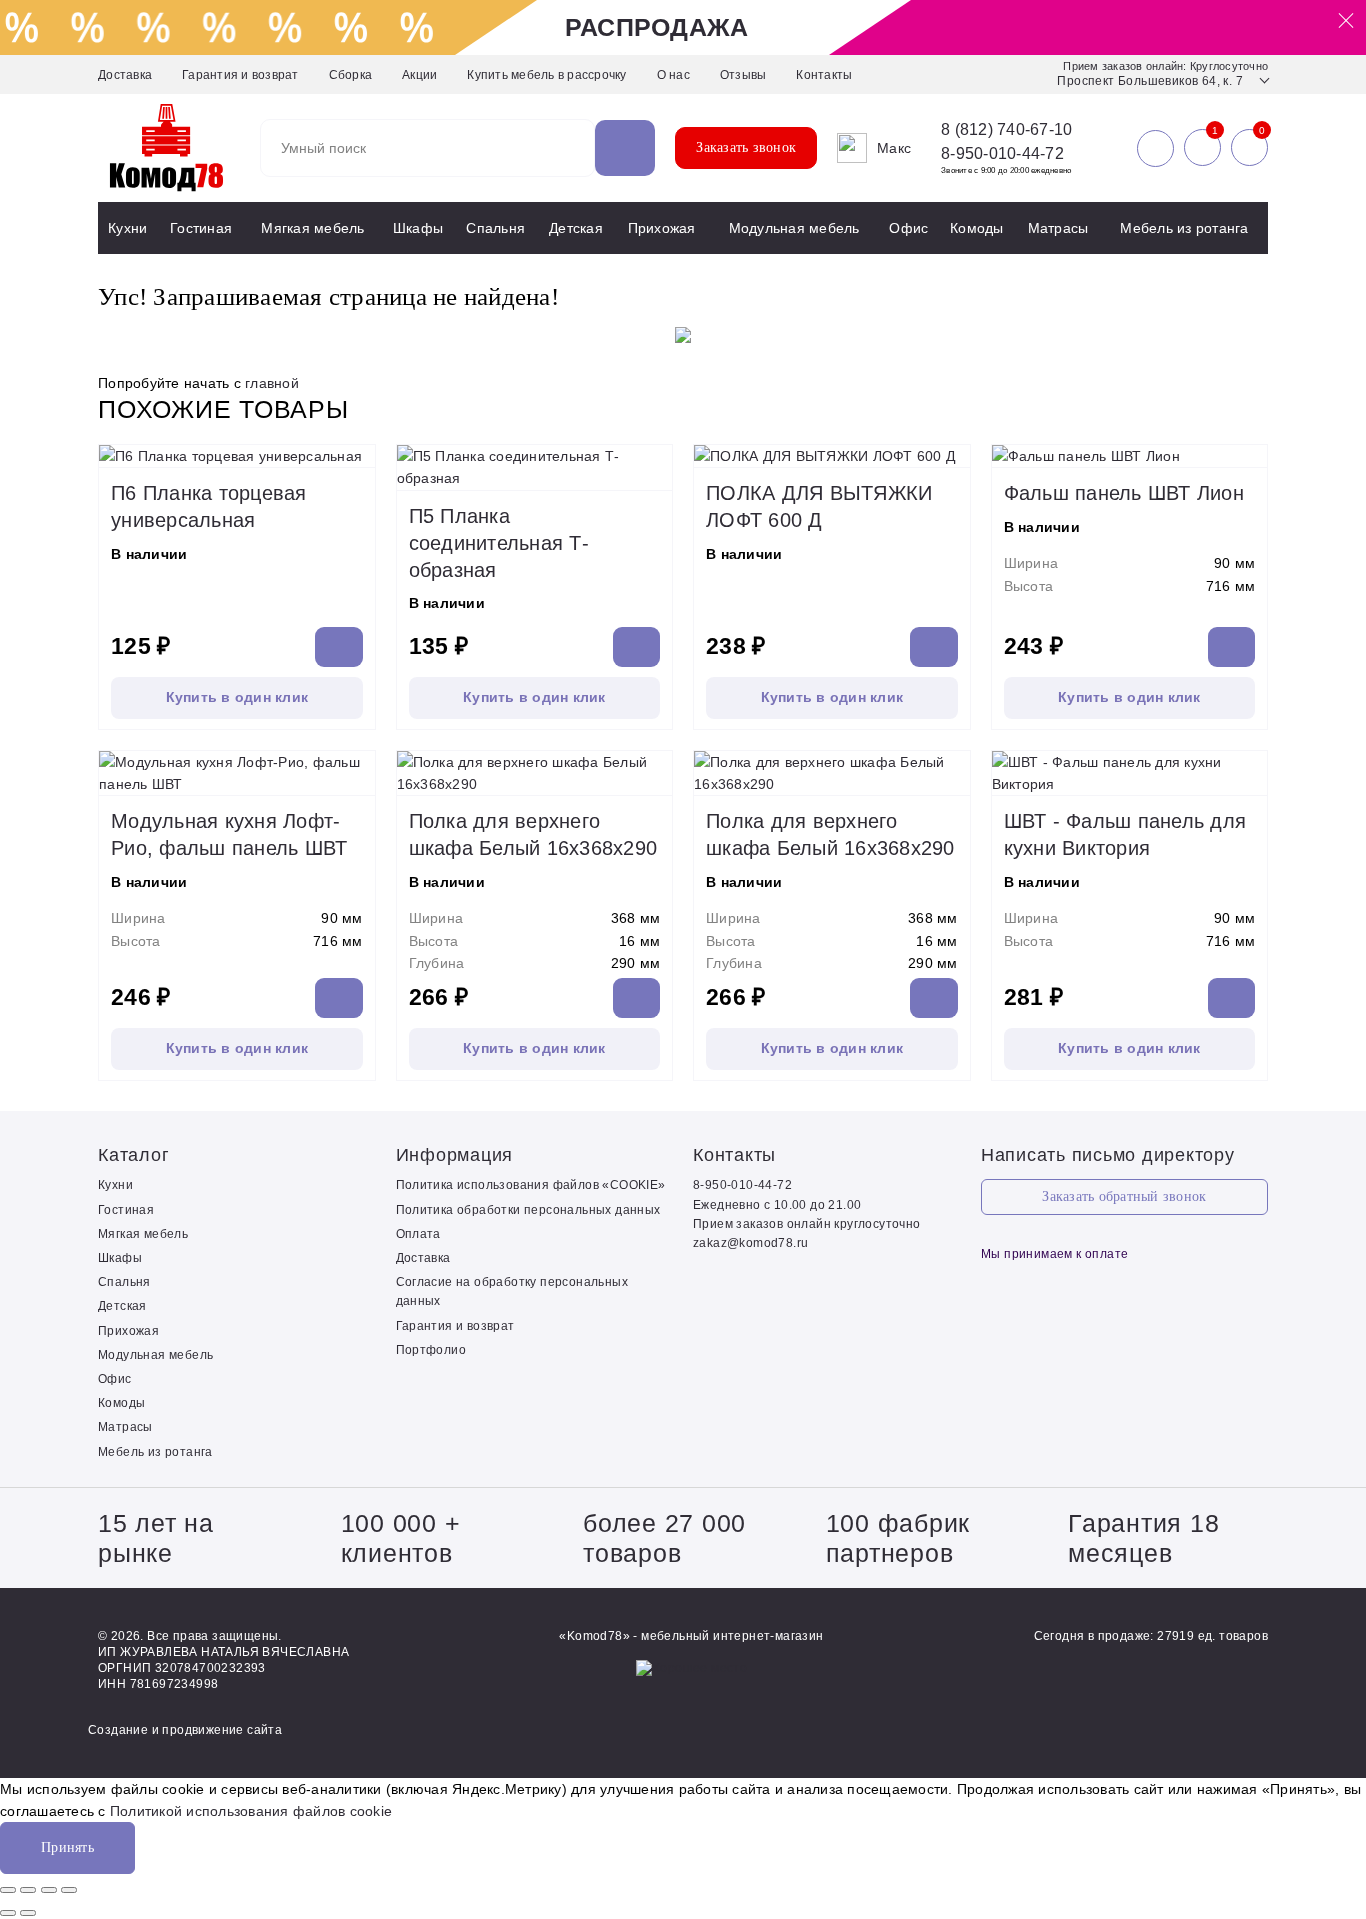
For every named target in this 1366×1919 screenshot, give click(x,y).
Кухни (127, 228)
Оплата (418, 1234)
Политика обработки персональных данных (528, 1210)
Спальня (495, 228)
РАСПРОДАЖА (657, 27)
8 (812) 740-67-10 (1006, 130)
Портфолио (431, 1350)
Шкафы (418, 228)
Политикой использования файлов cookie (251, 1811)
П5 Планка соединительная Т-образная (499, 543)
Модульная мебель (794, 228)
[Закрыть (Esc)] (8, 1890)
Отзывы (743, 75)
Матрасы (1058, 228)
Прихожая (662, 228)
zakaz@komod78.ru (750, 1243)
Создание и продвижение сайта (185, 1730)
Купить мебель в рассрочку (546, 75)
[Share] (28, 1890)
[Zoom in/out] (69, 1890)
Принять (67, 1847)
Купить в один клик (237, 697)
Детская (576, 228)
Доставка (125, 75)
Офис (908, 228)
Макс (894, 148)
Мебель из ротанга (1184, 228)
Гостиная (201, 228)
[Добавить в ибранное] (355, 447)
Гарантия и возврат (240, 75)
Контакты (824, 75)
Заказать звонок (746, 147)
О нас (673, 75)
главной (272, 383)
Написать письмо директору (1108, 1155)
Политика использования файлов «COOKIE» (531, 1185)
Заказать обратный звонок (1124, 1196)
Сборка (351, 75)
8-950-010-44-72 (1002, 153)
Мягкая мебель (312, 228)
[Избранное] (1202, 148)
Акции (419, 75)
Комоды (977, 228)
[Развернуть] (49, 1890)
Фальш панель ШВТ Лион (1124, 493)
